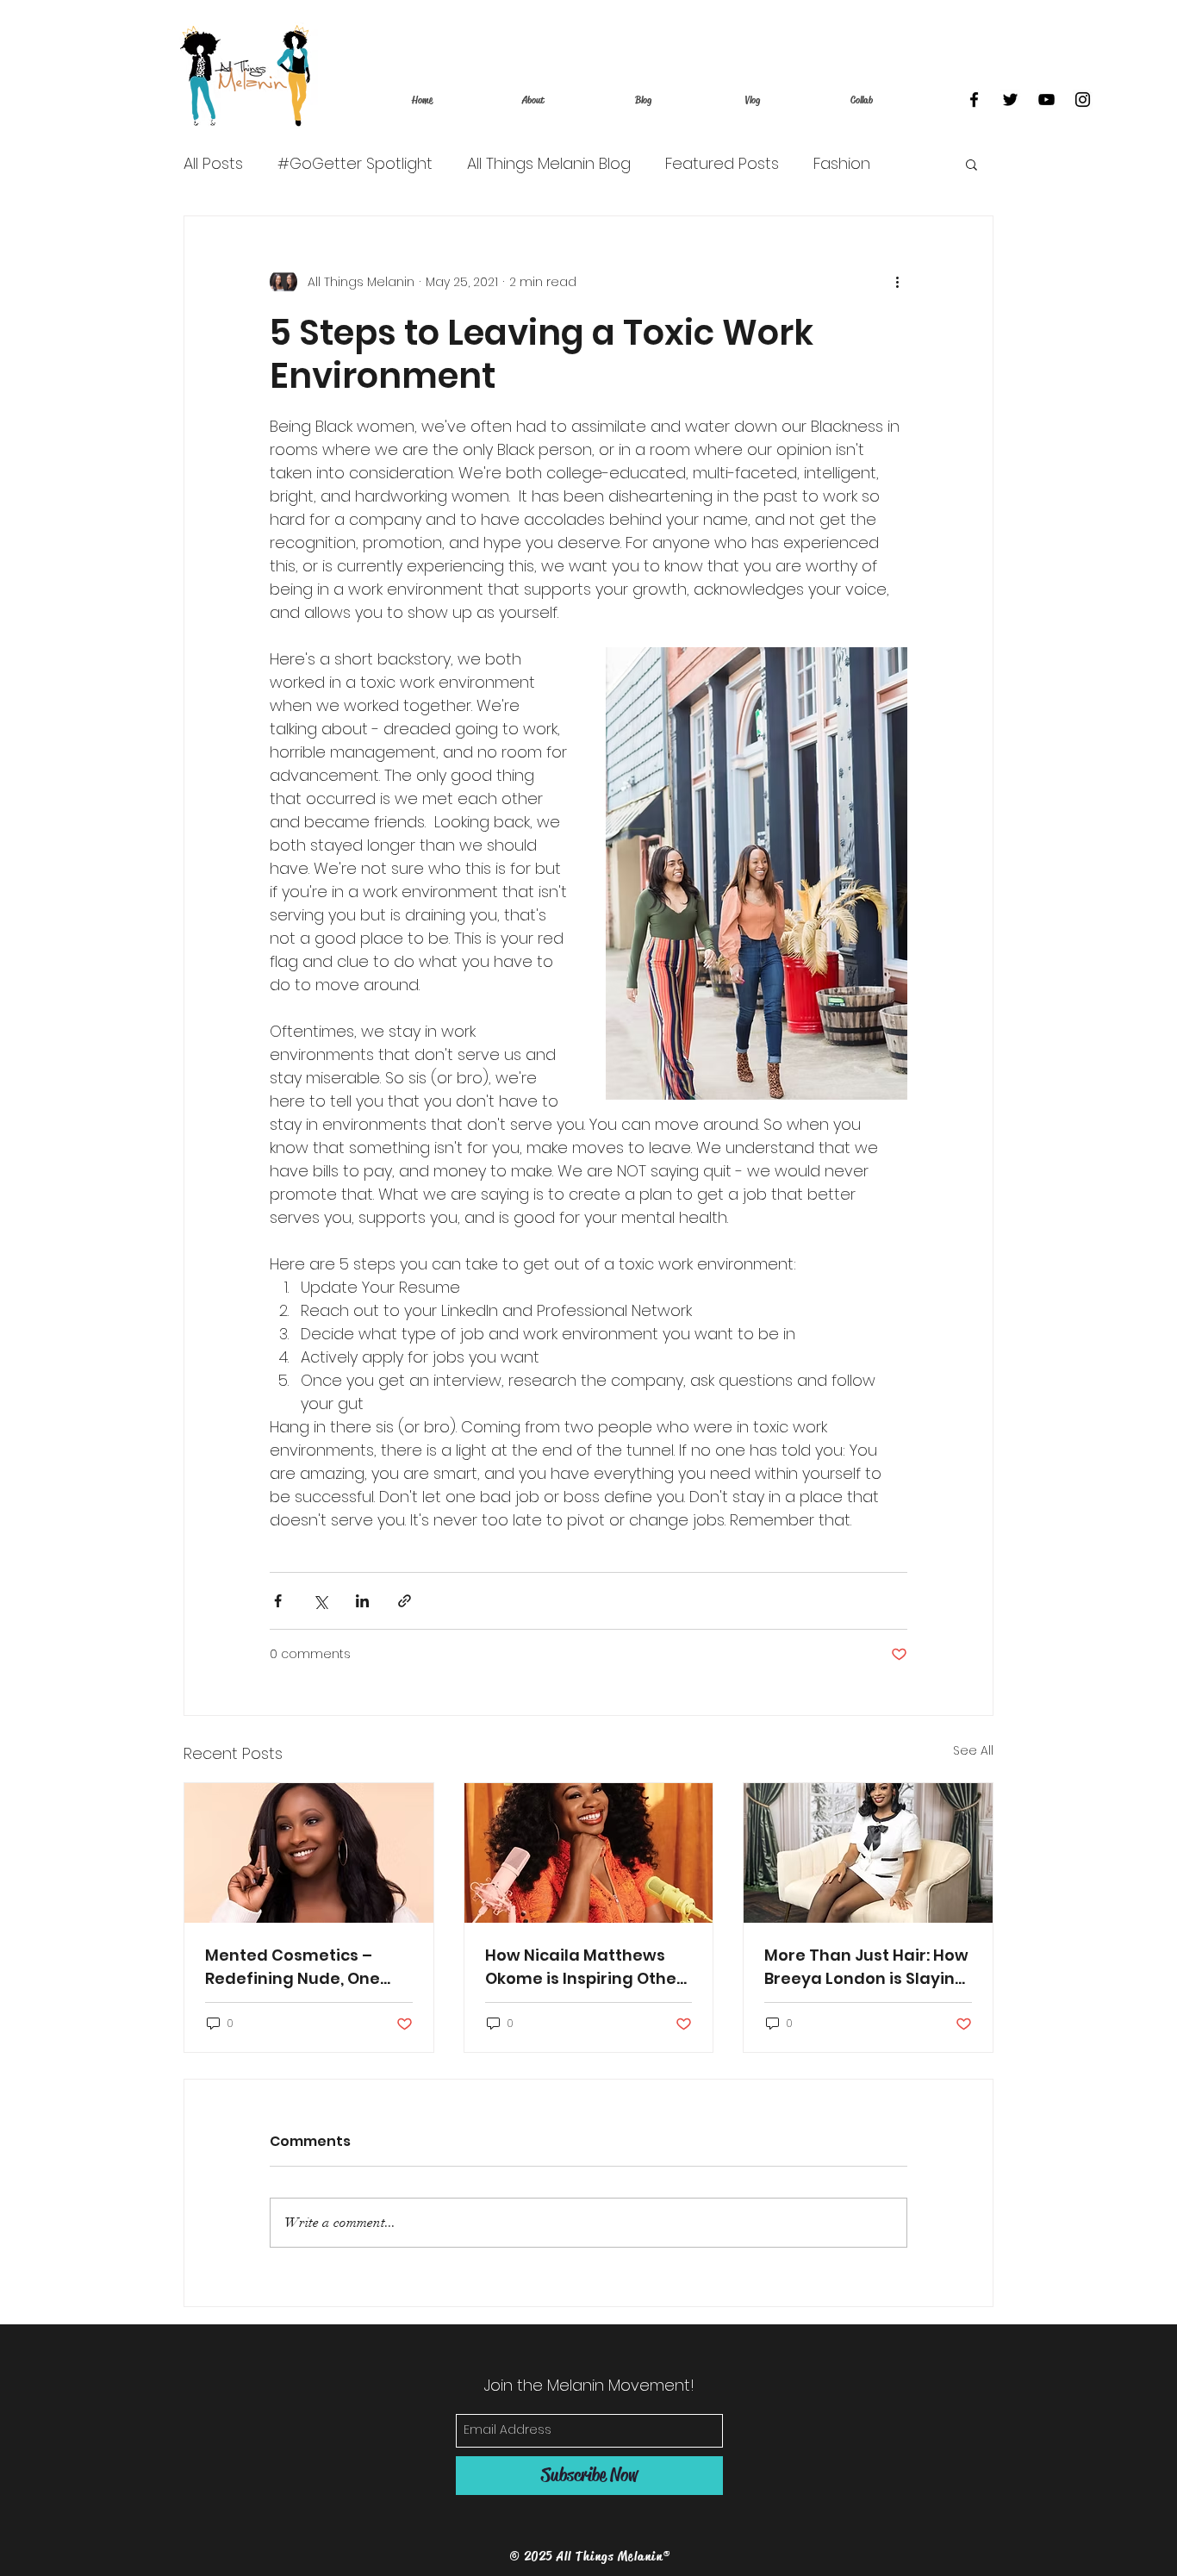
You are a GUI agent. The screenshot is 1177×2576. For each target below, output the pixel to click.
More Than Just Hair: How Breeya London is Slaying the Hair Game (866, 1967)
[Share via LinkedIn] (362, 1601)
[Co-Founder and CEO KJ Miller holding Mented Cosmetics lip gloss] (309, 1853)
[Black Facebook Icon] (974, 100)
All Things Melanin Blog (549, 164)
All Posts (213, 164)
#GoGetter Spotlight (355, 164)
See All (973, 1750)
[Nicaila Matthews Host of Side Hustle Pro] (589, 1853)
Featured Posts (722, 164)
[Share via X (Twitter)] (320, 1601)
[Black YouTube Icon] (1046, 100)
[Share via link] (405, 1601)
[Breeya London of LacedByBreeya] (868, 1853)
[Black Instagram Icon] (1083, 100)
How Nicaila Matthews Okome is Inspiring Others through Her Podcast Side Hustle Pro (588, 1967)
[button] (971, 164)
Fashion (842, 164)
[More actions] (897, 282)
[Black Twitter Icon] (1010, 100)
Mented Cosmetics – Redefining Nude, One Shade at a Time (293, 1967)
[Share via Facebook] (278, 1601)
